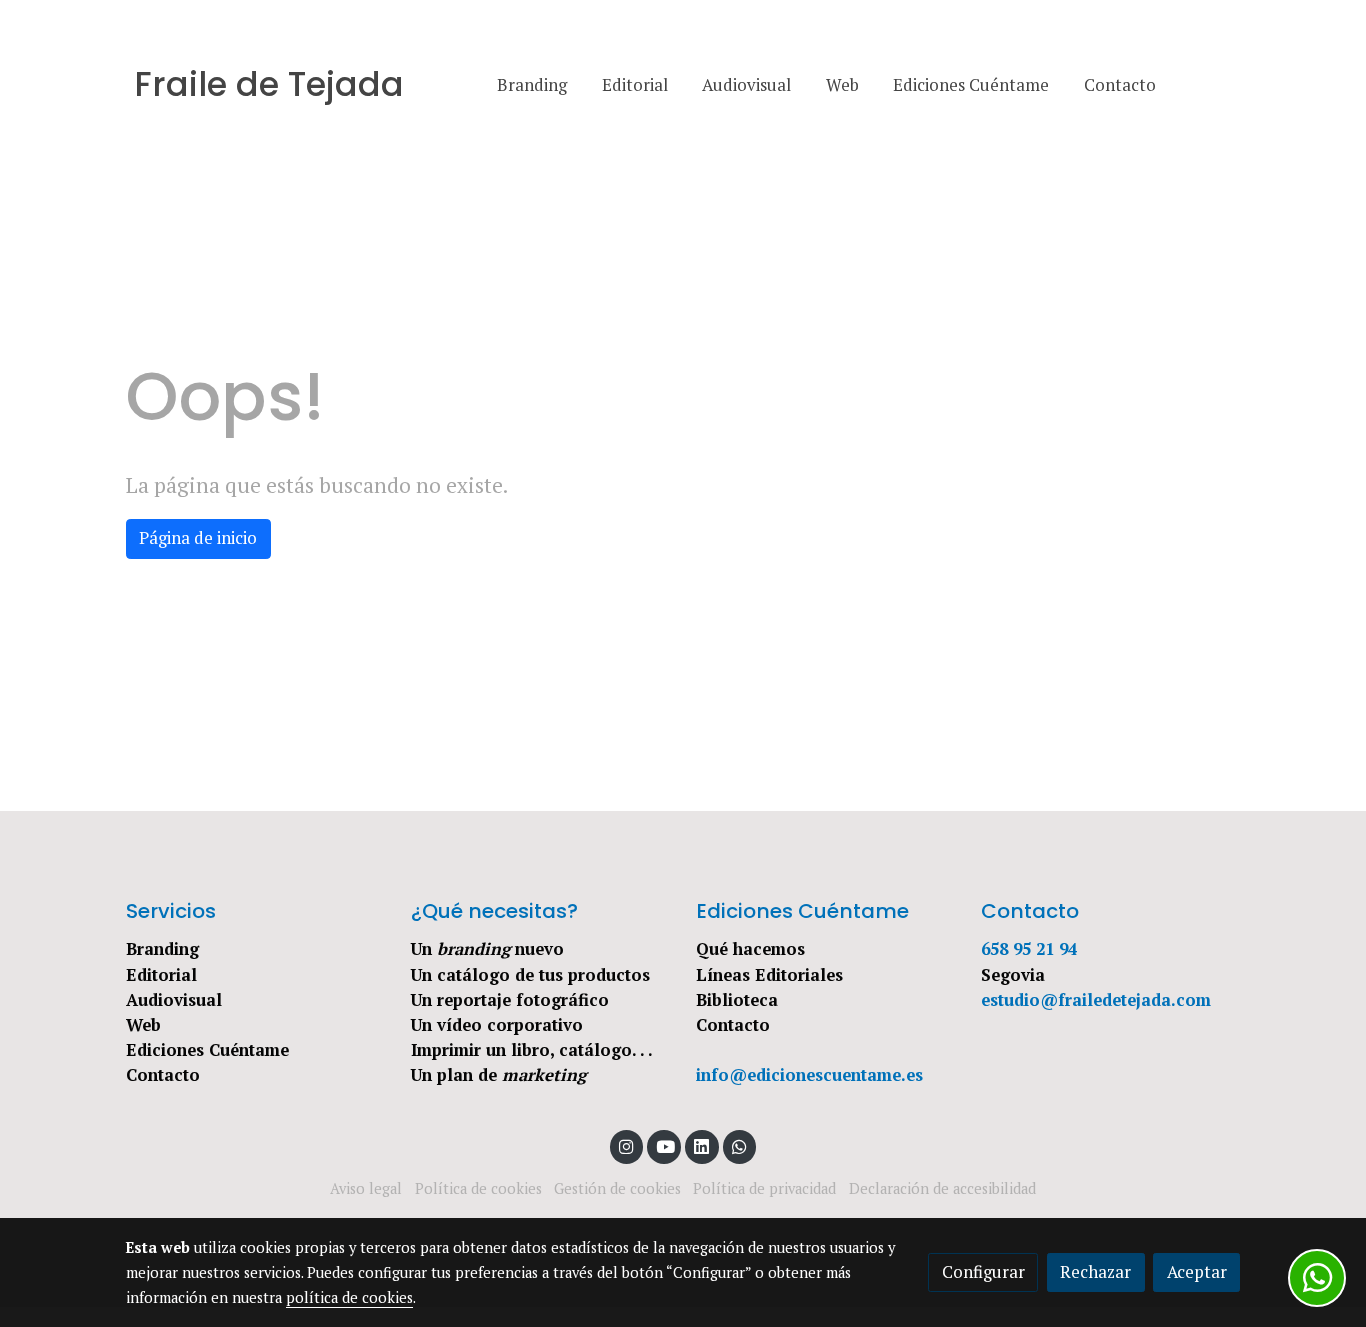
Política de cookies (478, 1188)
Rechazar (1095, 1272)
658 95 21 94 (1029, 949)
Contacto (163, 1075)
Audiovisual (174, 1000)
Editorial (161, 975)
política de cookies (349, 1297)
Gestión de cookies (617, 1188)
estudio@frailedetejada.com (1096, 1000)
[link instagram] (627, 1145)
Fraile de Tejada (269, 85)
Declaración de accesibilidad (942, 1188)
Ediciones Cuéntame (207, 1050)
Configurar (983, 1272)
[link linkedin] (702, 1145)
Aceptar (1197, 1272)
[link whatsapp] (740, 1145)
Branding (162, 949)
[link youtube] (665, 1145)
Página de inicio (198, 538)
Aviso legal (366, 1188)
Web (143, 1025)
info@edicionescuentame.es (809, 1075)
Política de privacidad (764, 1188)
